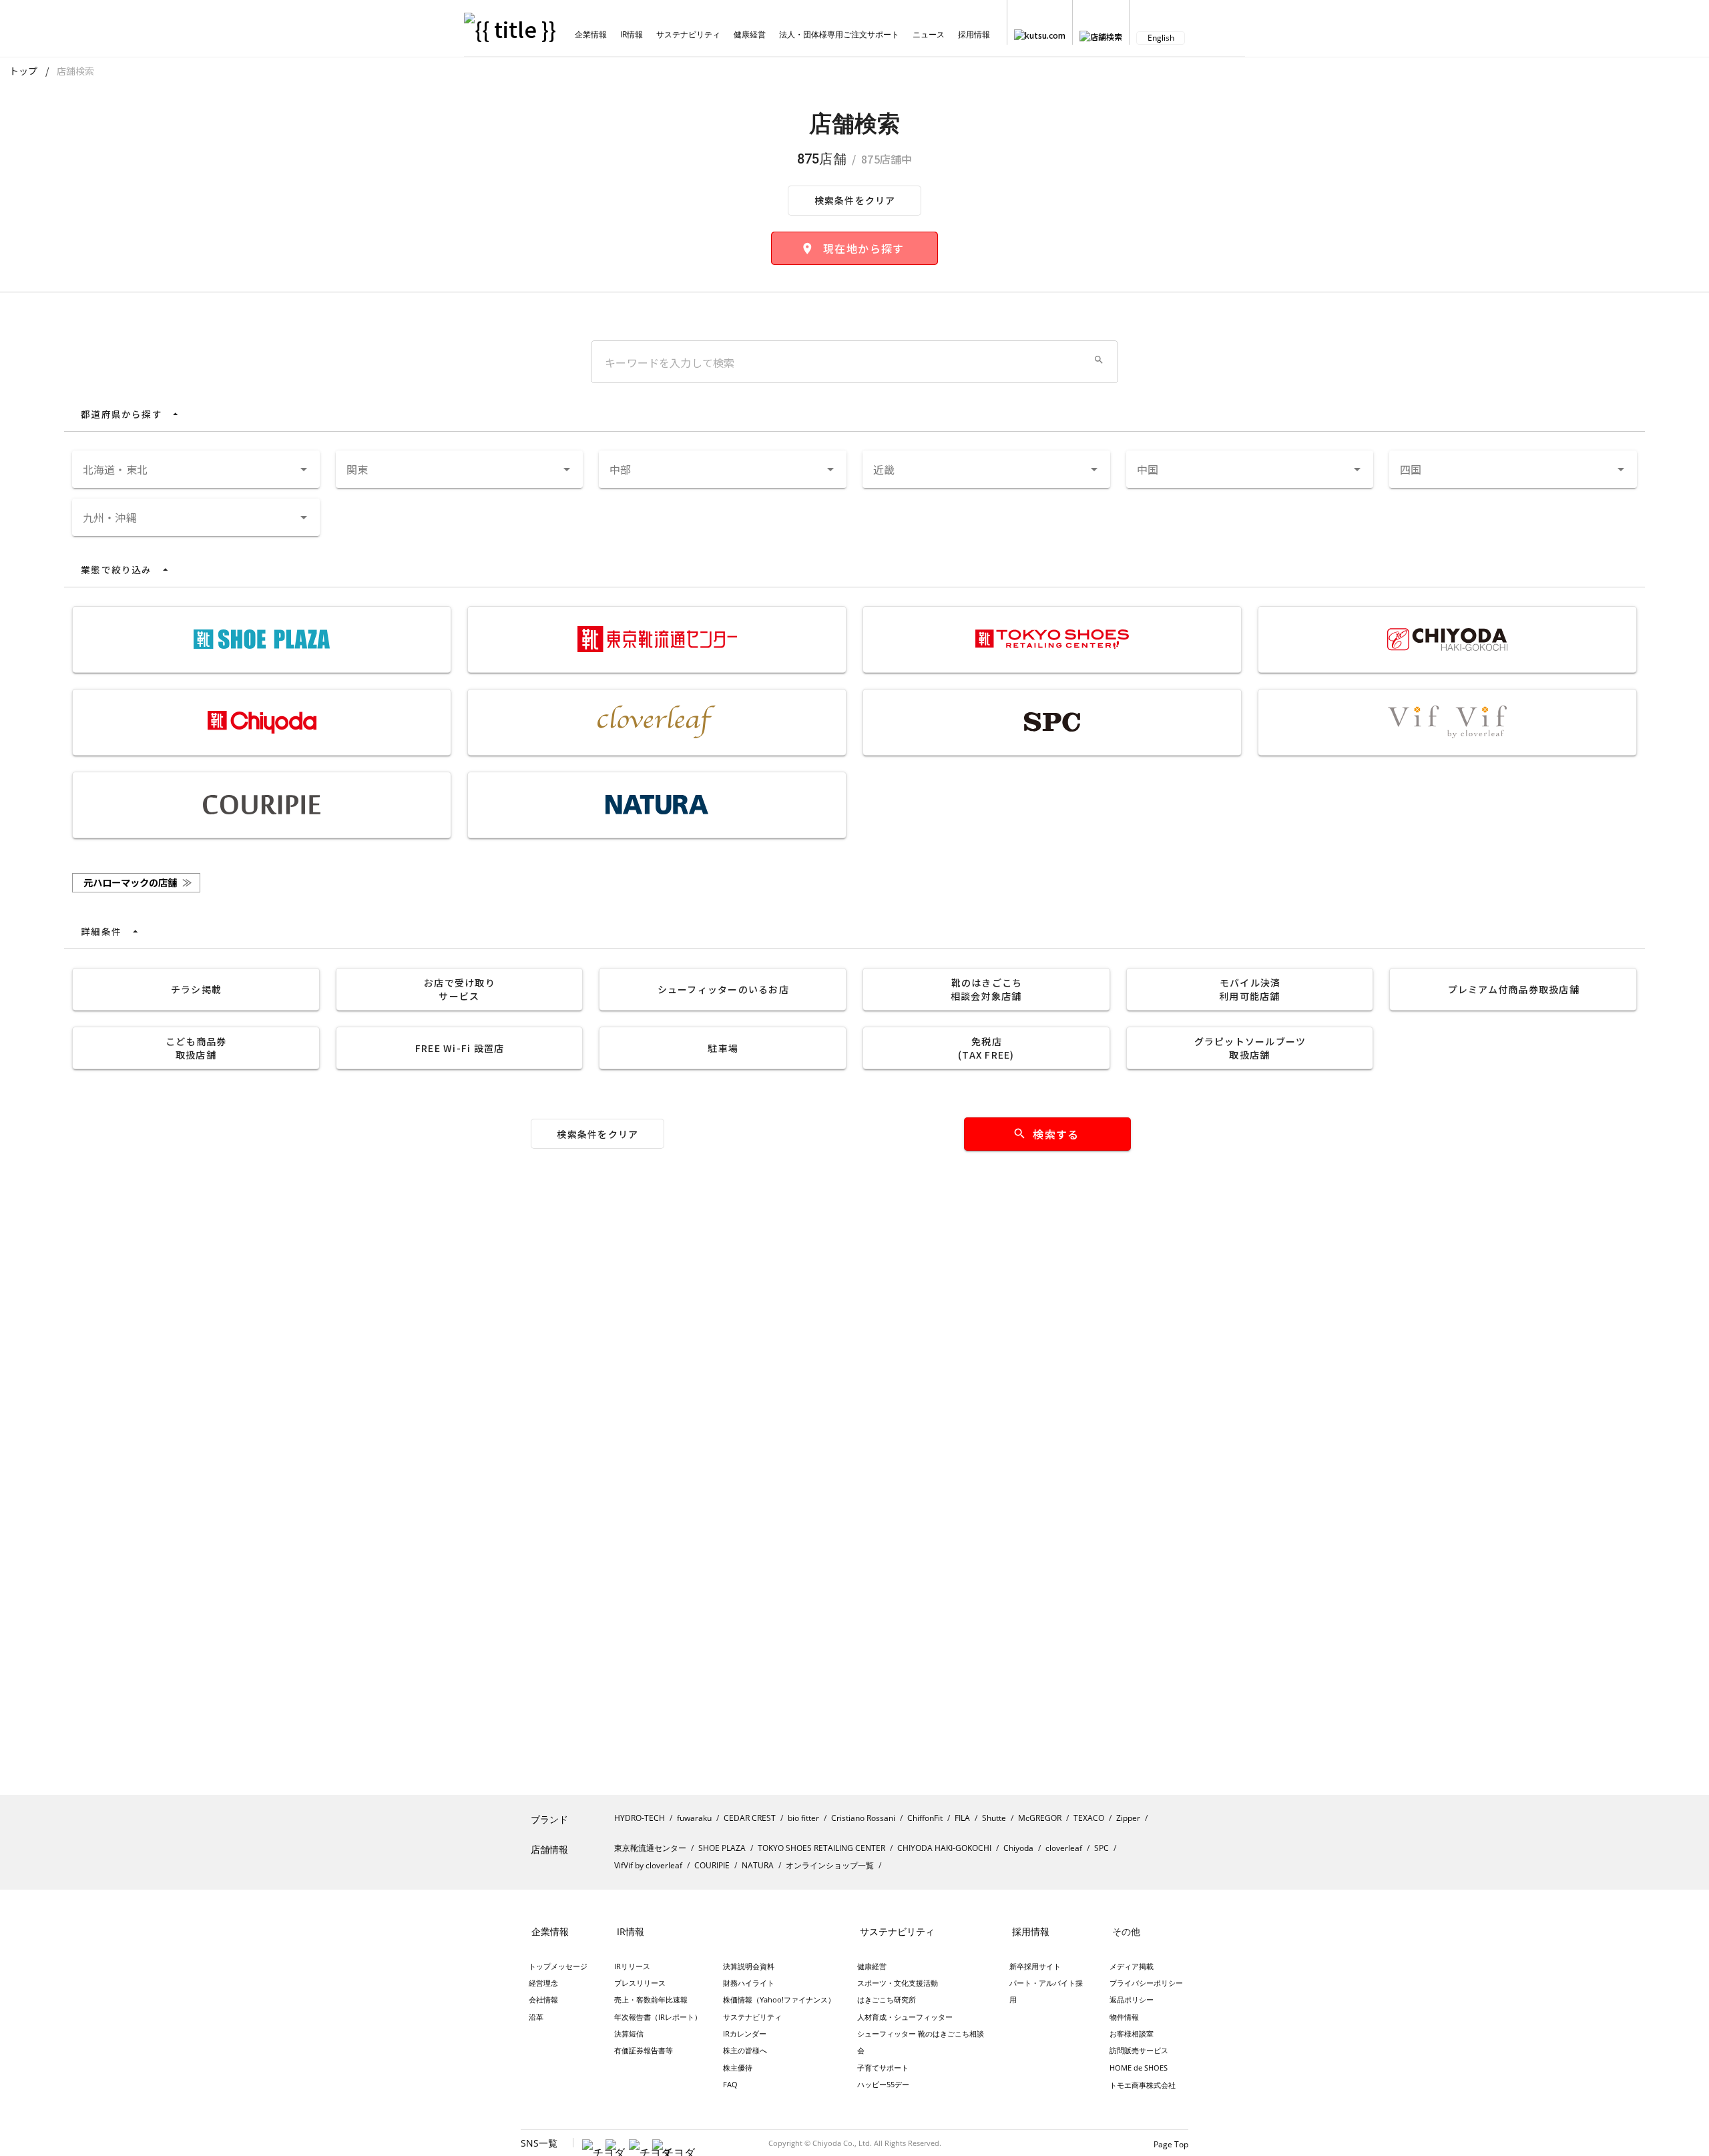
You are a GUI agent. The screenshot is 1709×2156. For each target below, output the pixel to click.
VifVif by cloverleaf (648, 1865)
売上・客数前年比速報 (651, 1999)
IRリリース (632, 1966)
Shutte (994, 1818)
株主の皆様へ (745, 2050)
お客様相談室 (1132, 2034)
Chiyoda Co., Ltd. (842, 2143)
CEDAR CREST (750, 1818)
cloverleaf (1064, 1848)
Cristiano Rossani (863, 1818)
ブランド (549, 1819)
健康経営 (750, 34)
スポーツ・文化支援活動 (898, 1983)
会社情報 (543, 1999)
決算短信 (629, 2034)
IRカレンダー (745, 2034)
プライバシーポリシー (1146, 1983)
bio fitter (803, 1818)
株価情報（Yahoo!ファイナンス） (779, 1999)
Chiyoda (1018, 1848)
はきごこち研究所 (887, 1999)
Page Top (1171, 2144)
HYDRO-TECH (640, 1818)
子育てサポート (883, 2068)
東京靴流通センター (650, 1848)
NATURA (758, 1865)
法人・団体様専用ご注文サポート (839, 34)
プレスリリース (640, 1983)
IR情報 (632, 34)
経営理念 (543, 1983)
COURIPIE (712, 1865)
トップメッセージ (558, 1966)
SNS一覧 (539, 2143)
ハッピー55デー (883, 2084)
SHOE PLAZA (722, 1848)
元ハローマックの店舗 (138, 882)
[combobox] (196, 469)
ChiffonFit (925, 1818)
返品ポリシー (1132, 1999)
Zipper (1128, 1818)
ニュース (929, 34)
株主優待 (738, 2068)
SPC (1102, 1848)
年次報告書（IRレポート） (658, 2017)
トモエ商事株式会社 (1143, 2085)
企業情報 (591, 34)
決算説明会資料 (749, 1966)
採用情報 (974, 34)
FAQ (730, 2084)
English (1161, 38)
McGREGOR (1040, 1818)
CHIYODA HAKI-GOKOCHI (944, 1848)
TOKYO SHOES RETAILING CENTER (821, 1848)
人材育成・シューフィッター (905, 2017)
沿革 (536, 2017)
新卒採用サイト (1035, 1966)
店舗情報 (549, 1849)
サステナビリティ (688, 34)
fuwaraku (694, 1818)
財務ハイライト (749, 1983)
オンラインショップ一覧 (830, 1865)
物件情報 (1124, 2017)
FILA (962, 1818)
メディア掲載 (1132, 1966)
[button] (1099, 360)
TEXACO (1089, 1818)
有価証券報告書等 (644, 2050)
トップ (23, 71)
